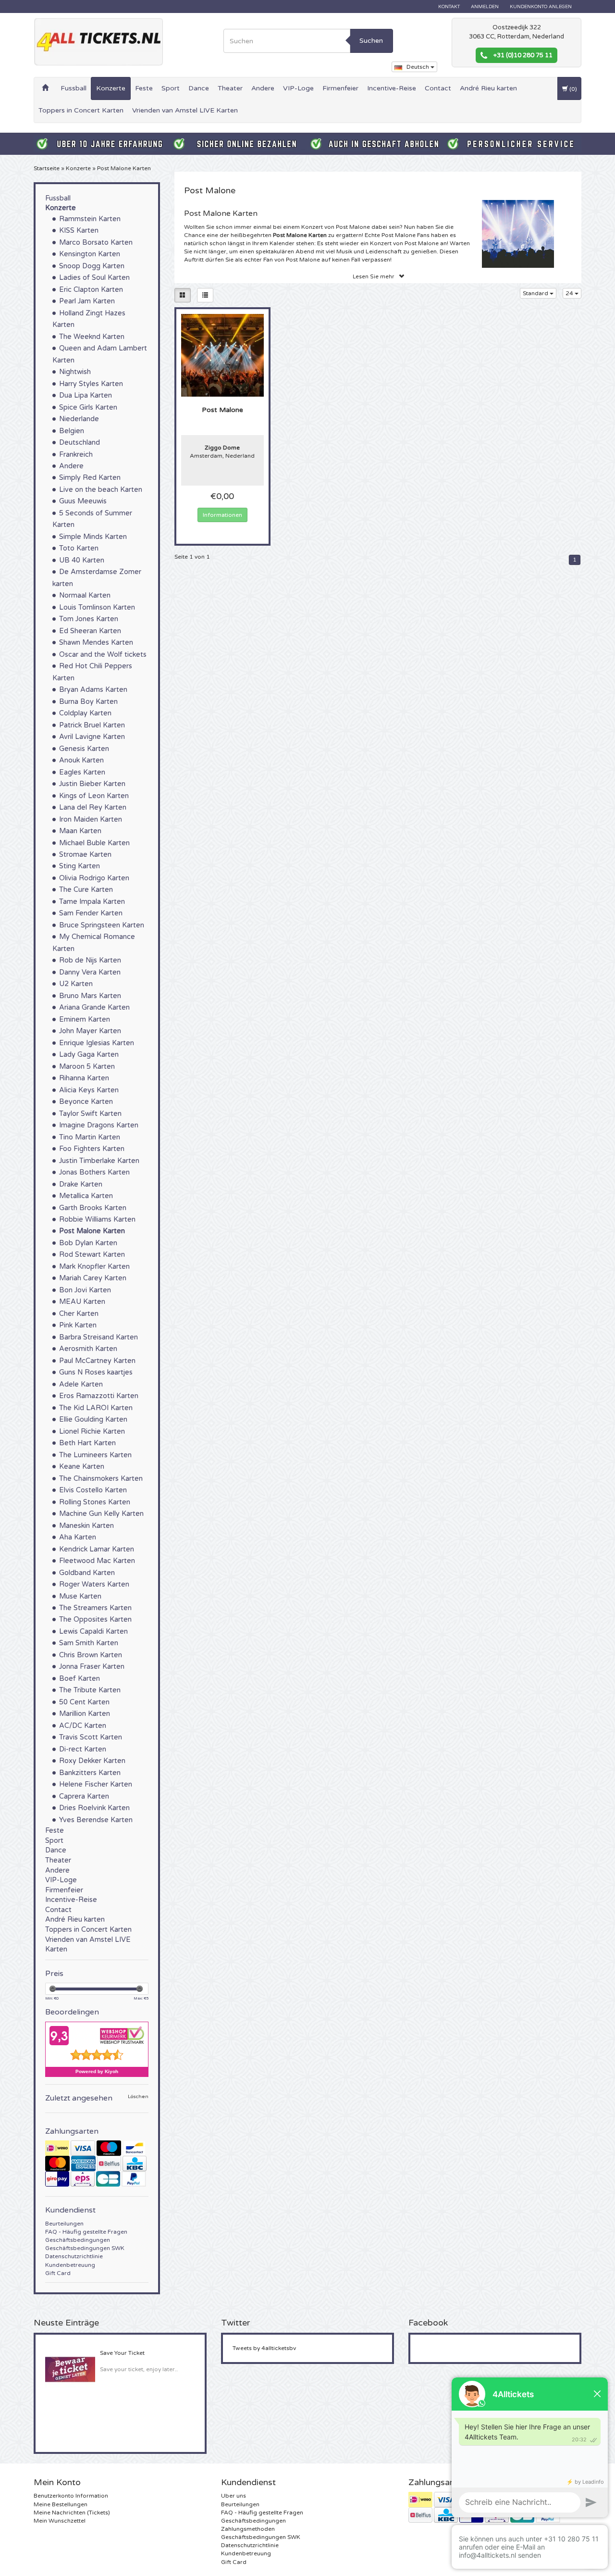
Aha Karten (78, 1537)
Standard (536, 293)
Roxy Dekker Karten (92, 1761)
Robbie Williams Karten (97, 1219)
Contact (438, 88)
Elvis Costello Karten (93, 1490)
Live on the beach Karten (101, 490)
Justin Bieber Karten (92, 784)
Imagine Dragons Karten (99, 1125)
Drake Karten (81, 1184)
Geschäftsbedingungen (78, 2240)
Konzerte (111, 88)
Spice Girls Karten (88, 407)
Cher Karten (79, 1314)
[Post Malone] (223, 355)
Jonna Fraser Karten (92, 1667)
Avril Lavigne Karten (92, 737)
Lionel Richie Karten (92, 1432)
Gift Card (58, 2273)
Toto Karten (79, 548)
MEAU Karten (82, 1302)
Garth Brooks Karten (93, 1208)
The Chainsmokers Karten (101, 1479)
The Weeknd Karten (92, 337)
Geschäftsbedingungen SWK (85, 2248)
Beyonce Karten (86, 1102)
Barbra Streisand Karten (98, 1337)
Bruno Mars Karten (90, 996)
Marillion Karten (85, 1714)
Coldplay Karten (85, 713)
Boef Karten (80, 1679)
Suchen (371, 41)
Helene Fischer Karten (96, 1784)
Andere (263, 88)
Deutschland (80, 443)
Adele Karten (81, 1384)
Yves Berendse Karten (96, 1820)
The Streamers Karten (95, 1608)
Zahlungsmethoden (248, 2529)
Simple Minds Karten (93, 537)
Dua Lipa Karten (86, 395)
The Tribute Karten (90, 1690)
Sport (171, 88)
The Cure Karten (86, 890)
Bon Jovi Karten (85, 1290)
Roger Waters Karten (94, 1584)
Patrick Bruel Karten (92, 725)
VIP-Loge (298, 88)
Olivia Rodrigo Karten (94, 878)
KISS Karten (79, 231)
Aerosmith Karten (88, 1349)
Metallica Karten (86, 1196)
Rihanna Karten (84, 1078)
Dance (199, 88)
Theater (230, 88)
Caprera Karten (84, 1796)
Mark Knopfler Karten (94, 1267)
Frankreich (76, 455)
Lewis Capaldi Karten (93, 1632)
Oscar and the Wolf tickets (103, 655)
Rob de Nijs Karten (90, 960)
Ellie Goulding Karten (93, 1419)
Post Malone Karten (124, 168)
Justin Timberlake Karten (99, 1161)
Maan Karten (80, 831)
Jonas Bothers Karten (94, 1172)
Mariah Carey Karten (93, 1278)
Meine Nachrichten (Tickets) (72, 2513)
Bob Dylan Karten (88, 1243)
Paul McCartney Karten (97, 1361)
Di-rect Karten (83, 1749)
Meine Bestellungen (61, 2504)
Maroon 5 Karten (87, 1067)
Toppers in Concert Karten (81, 110)
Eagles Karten (82, 772)
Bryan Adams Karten (93, 690)
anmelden (485, 7)
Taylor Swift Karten (90, 1114)
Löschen (138, 2097)
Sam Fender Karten (91, 913)
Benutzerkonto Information (71, 2496)
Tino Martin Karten (90, 1137)
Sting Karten (80, 866)
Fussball (74, 88)
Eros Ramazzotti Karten (99, 1396)
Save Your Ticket (122, 2353)
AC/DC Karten (83, 1726)
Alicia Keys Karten (89, 1090)
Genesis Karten (84, 749)
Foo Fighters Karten (92, 1149)
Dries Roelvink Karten (94, 1808)
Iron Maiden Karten (91, 819)
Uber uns (234, 2496)
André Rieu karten (488, 88)
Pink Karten (78, 1325)
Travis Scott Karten (91, 1737)
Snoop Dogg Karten (92, 266)
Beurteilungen (64, 2224)
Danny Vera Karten (90, 972)
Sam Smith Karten (89, 1643)
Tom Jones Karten (89, 619)
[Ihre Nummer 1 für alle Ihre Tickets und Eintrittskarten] (98, 42)
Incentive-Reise (392, 88)
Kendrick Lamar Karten (97, 1549)
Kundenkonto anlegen (541, 7)
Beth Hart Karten (87, 1443)
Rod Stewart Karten (92, 1255)
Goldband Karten (87, 1573)
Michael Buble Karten (94, 843)
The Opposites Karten (95, 1619)
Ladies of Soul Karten (94, 278)
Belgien (72, 431)
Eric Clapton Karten (91, 290)
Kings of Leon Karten (94, 796)
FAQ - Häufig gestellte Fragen (86, 2232)
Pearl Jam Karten (87, 301)
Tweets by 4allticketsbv (264, 2348)
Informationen (222, 515)
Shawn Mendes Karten (96, 643)
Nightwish (75, 372)
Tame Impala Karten (92, 902)
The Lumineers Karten (95, 1455)
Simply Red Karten (90, 478)
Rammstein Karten (90, 219)
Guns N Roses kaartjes (96, 1372)
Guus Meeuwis (83, 501)
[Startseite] (45, 88)
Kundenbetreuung (70, 2265)
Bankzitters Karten (90, 1773)
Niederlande (79, 419)
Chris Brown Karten (91, 1655)
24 (570, 293)
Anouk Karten (81, 760)
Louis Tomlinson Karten (97, 607)
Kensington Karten (90, 254)
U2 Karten (76, 984)
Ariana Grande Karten (94, 1007)
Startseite (47, 168)
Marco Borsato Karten (96, 243)
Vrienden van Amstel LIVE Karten (185, 110)
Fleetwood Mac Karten (97, 1561)
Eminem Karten (85, 1019)
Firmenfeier (340, 88)
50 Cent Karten (84, 1702)
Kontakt (449, 7)
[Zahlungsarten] (97, 2163)
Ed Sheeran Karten (90, 631)
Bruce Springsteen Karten (102, 925)
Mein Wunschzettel (60, 2521)
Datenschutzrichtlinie (74, 2256)
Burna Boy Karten (88, 702)
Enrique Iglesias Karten (97, 1043)
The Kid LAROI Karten (96, 1408)
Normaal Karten (85, 595)
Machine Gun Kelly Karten (101, 1514)
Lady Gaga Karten (89, 1055)
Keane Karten (82, 1467)
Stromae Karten (85, 855)
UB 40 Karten (82, 560)
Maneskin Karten (86, 1526)
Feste (144, 88)
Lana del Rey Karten (93, 807)
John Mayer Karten (90, 1031)
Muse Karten (80, 1596)
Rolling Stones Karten (95, 1502)
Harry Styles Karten (91, 384)
